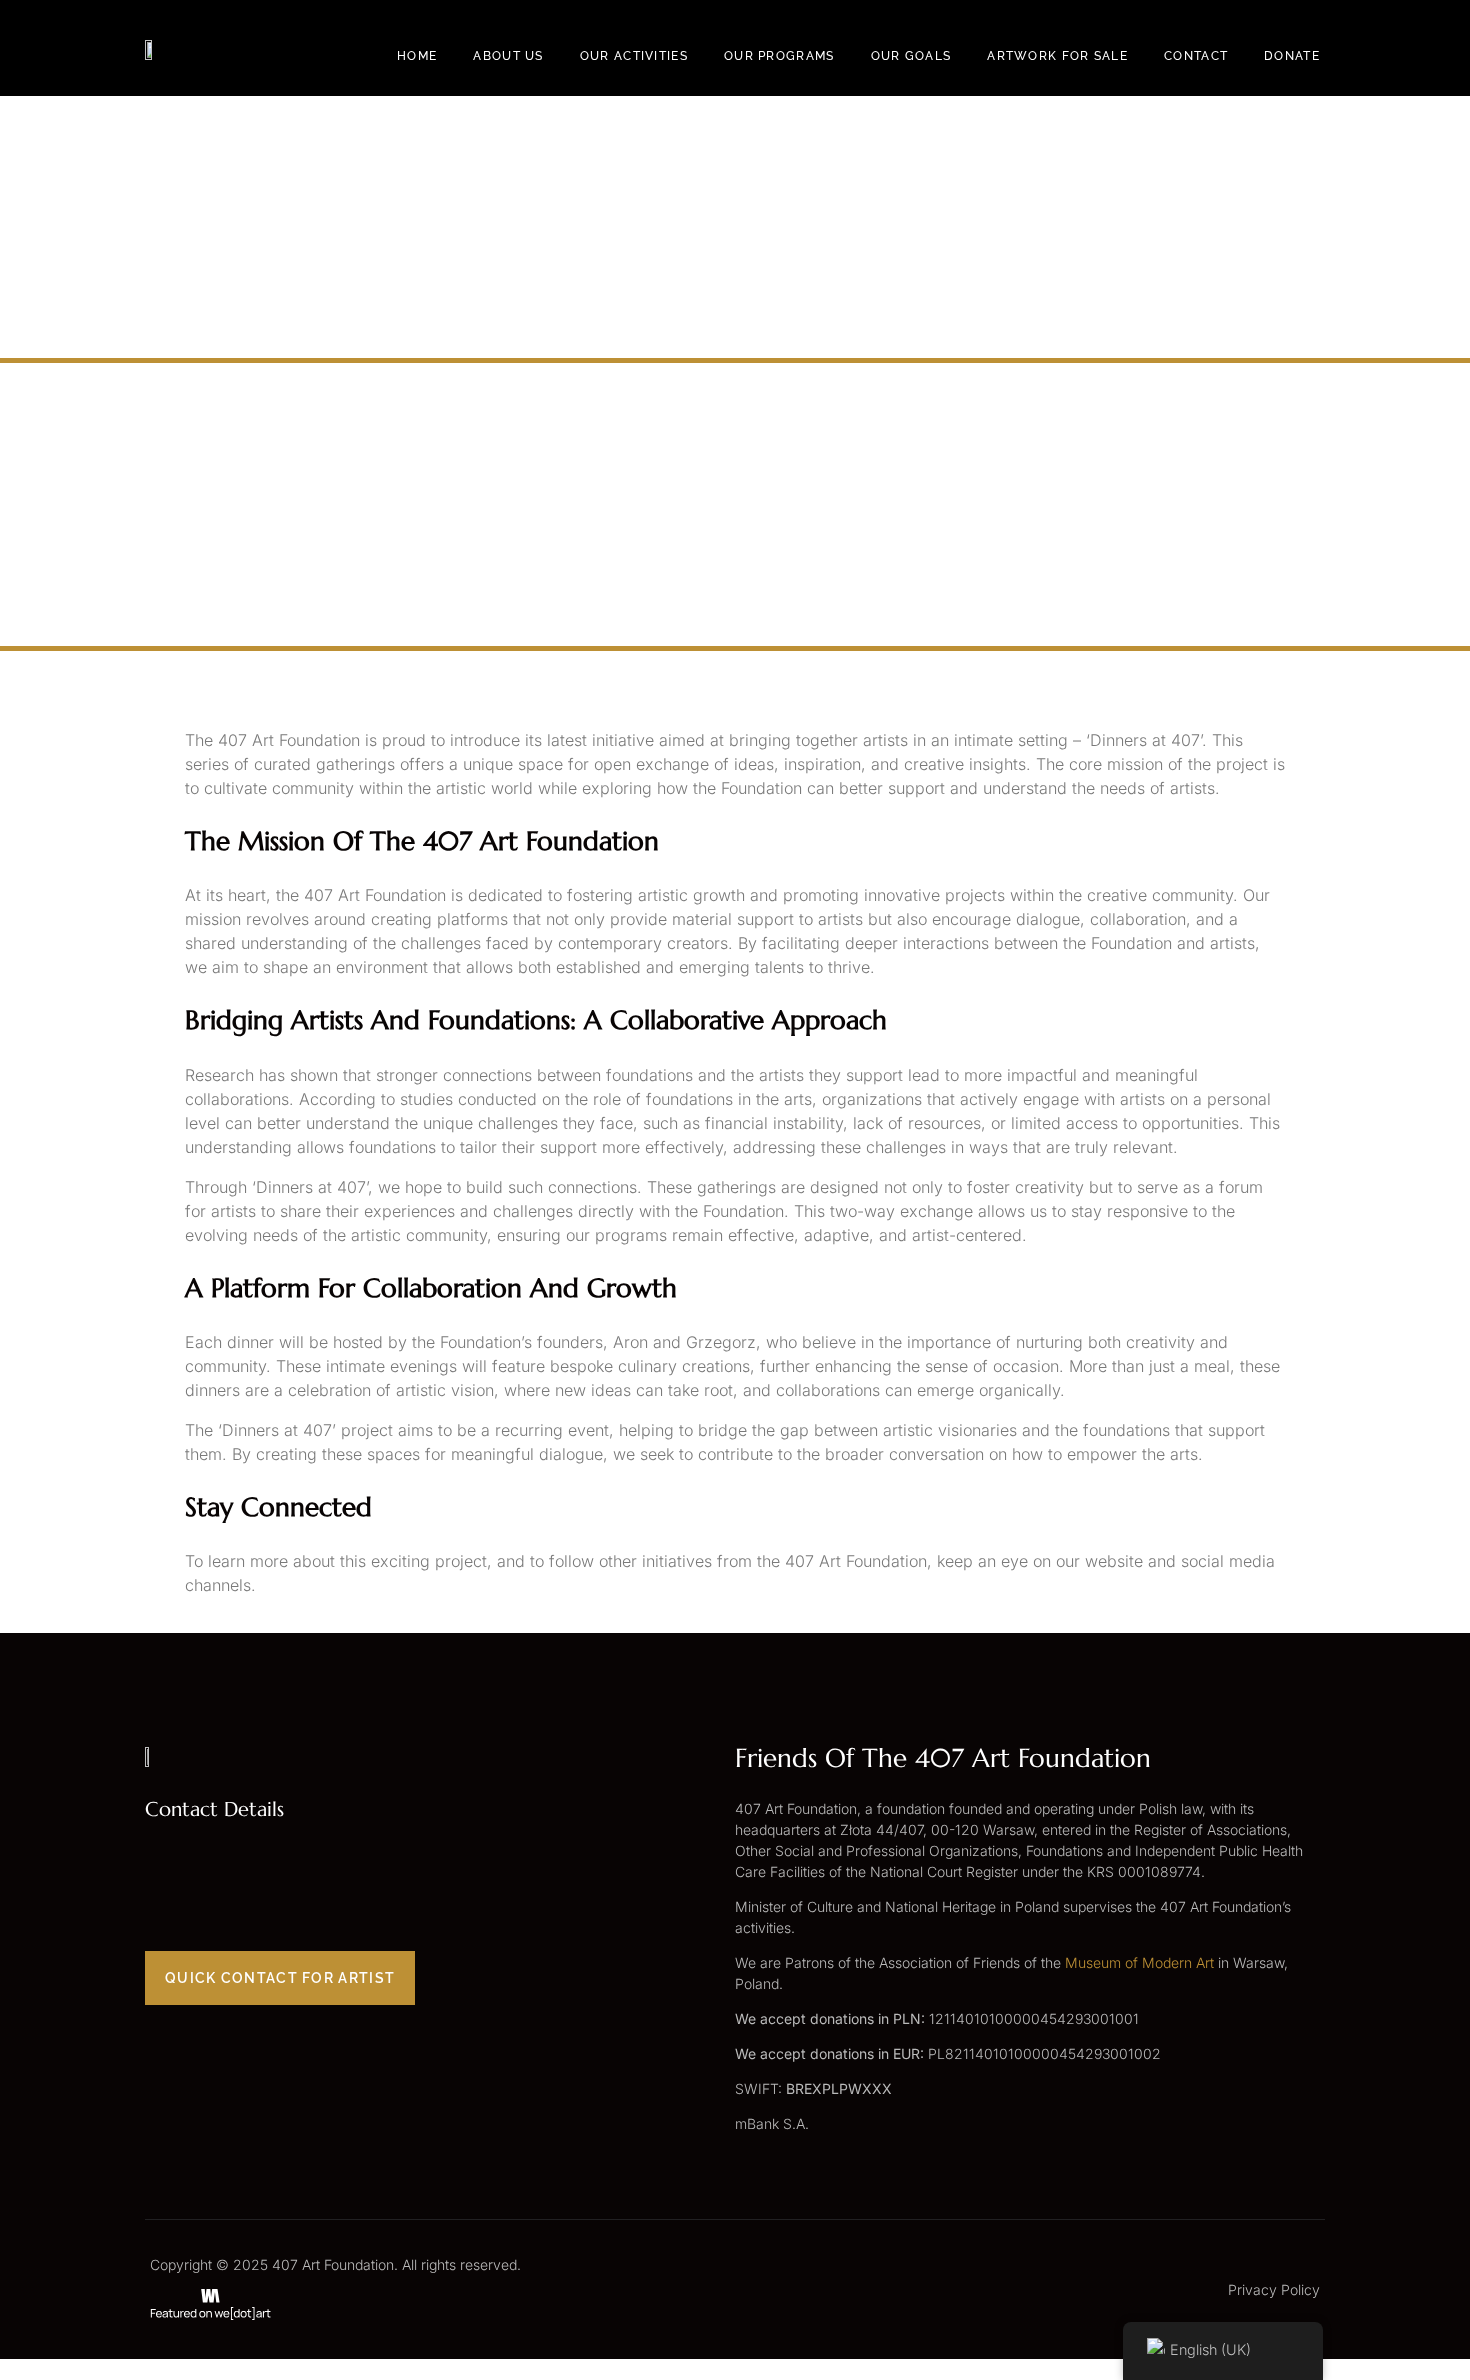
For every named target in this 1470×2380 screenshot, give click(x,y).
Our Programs (779, 56)
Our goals (911, 56)
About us (508, 56)
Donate (1292, 56)
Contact (1196, 56)
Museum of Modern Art (1139, 1962)
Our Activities (634, 56)
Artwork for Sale (1057, 56)
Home (417, 56)
